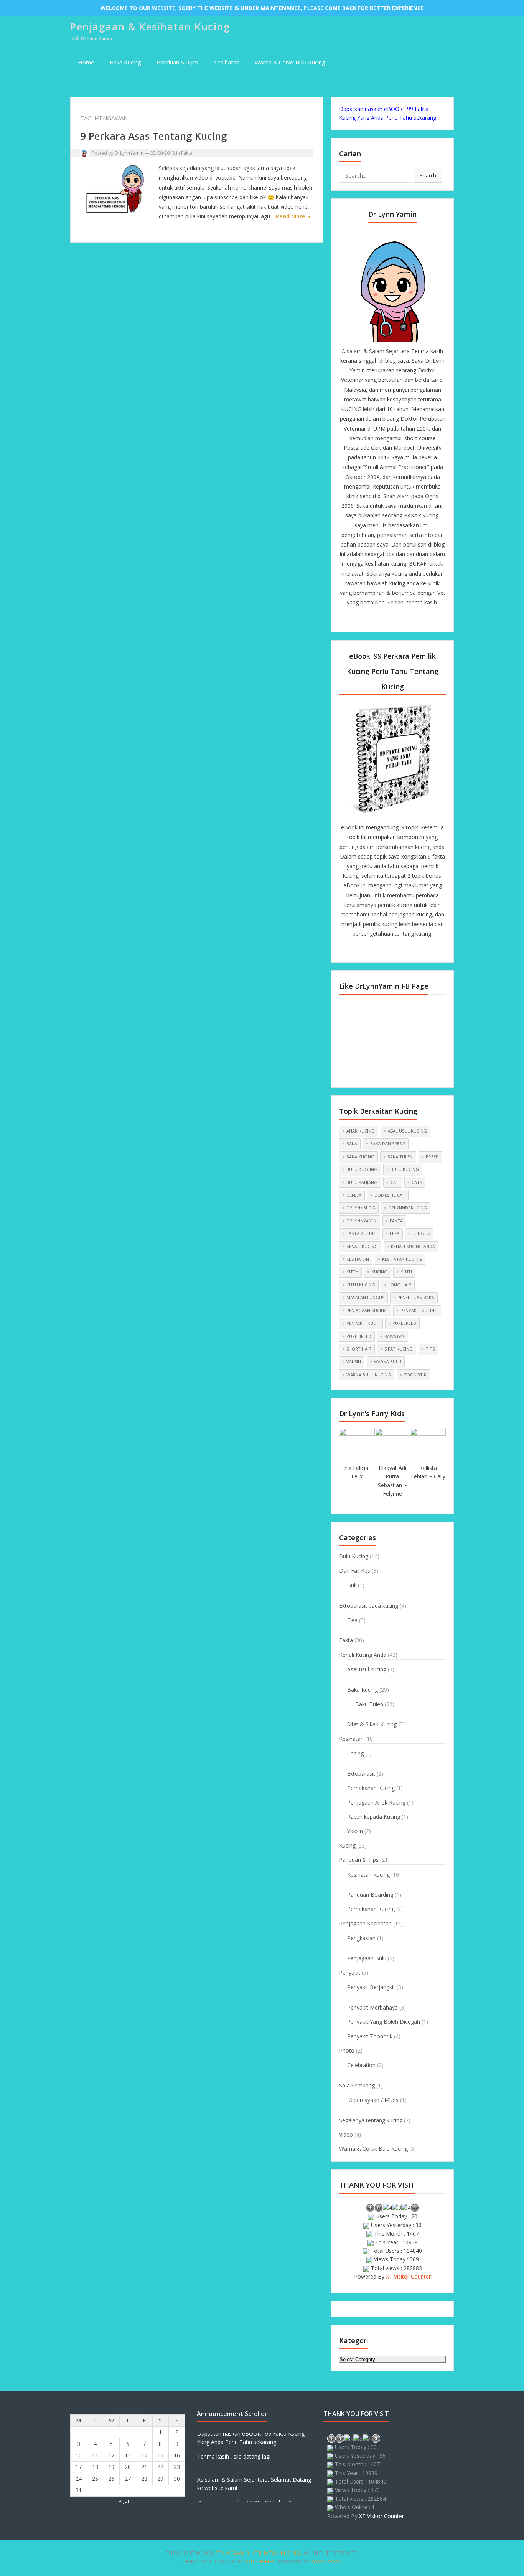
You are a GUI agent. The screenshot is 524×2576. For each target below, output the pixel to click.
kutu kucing (361, 1285)
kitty (352, 1272)
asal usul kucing (407, 1131)
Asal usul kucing (367, 1669)
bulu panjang (362, 1182)
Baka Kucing (125, 62)
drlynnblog (361, 1208)
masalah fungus (365, 1297)
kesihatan (358, 1259)
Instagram (405, 619)
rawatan (395, 1336)
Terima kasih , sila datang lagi (234, 2445)
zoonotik (415, 1375)
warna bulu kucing (369, 1375)
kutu (406, 1272)
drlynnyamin (362, 1221)
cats (417, 1182)
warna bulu (388, 1361)
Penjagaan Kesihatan (365, 1923)
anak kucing (361, 1131)
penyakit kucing (419, 1310)
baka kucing (360, 1157)
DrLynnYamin (129, 153)
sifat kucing (399, 1349)
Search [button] (428, 175)
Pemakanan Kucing (371, 1788)
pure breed (359, 1336)
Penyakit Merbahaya (372, 2007)
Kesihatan (226, 62)
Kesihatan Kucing (368, 1875)
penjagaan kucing (367, 1310)
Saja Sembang (357, 2085)
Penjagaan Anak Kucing (376, 1802)
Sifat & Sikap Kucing (372, 1724)
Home (86, 62)
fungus (421, 1233)
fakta (396, 1221)
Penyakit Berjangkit (371, 1987)
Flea (352, 1620)
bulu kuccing (362, 1169)
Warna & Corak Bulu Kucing (290, 62)
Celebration (361, 2065)
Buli (352, 1585)
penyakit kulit (363, 1323)
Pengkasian (361, 1938)
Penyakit (350, 1972)
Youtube (392, 619)
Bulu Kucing (354, 1556)
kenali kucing (362, 1246)
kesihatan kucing (402, 1259)
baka (352, 1144)
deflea (354, 1195)
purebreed (404, 1323)
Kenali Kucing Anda (363, 1655)
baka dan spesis (388, 1144)
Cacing (355, 1753)
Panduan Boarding (370, 1895)
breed (432, 1157)
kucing (379, 1272)
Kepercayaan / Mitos (373, 2100)
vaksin (354, 1361)
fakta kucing (362, 1233)
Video (346, 2134)
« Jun (125, 2501)
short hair (359, 1349)
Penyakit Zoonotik (370, 2036)
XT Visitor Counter (408, 2276)
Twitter (379, 619)
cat (395, 1182)
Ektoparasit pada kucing (369, 1606)
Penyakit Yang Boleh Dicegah (384, 2022)
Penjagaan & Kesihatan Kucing (150, 26)
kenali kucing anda (413, 1246)
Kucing (347, 1845)
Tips (430, 1349)
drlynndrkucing (408, 1208)
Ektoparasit (361, 1774)
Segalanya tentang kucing (371, 2120)
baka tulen (400, 1157)
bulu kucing (405, 1169)
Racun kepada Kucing (374, 1817)
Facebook (366, 619)
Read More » (293, 216)
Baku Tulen (369, 1704)
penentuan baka (416, 1297)
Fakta (187, 153)
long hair (400, 1285)
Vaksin (355, 1831)
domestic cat (390, 1195)
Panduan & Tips (177, 62)
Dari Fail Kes (355, 1571)
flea (395, 1233)
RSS (419, 619)
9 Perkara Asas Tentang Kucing (154, 136)
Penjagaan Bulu (367, 1958)
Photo (347, 2050)
